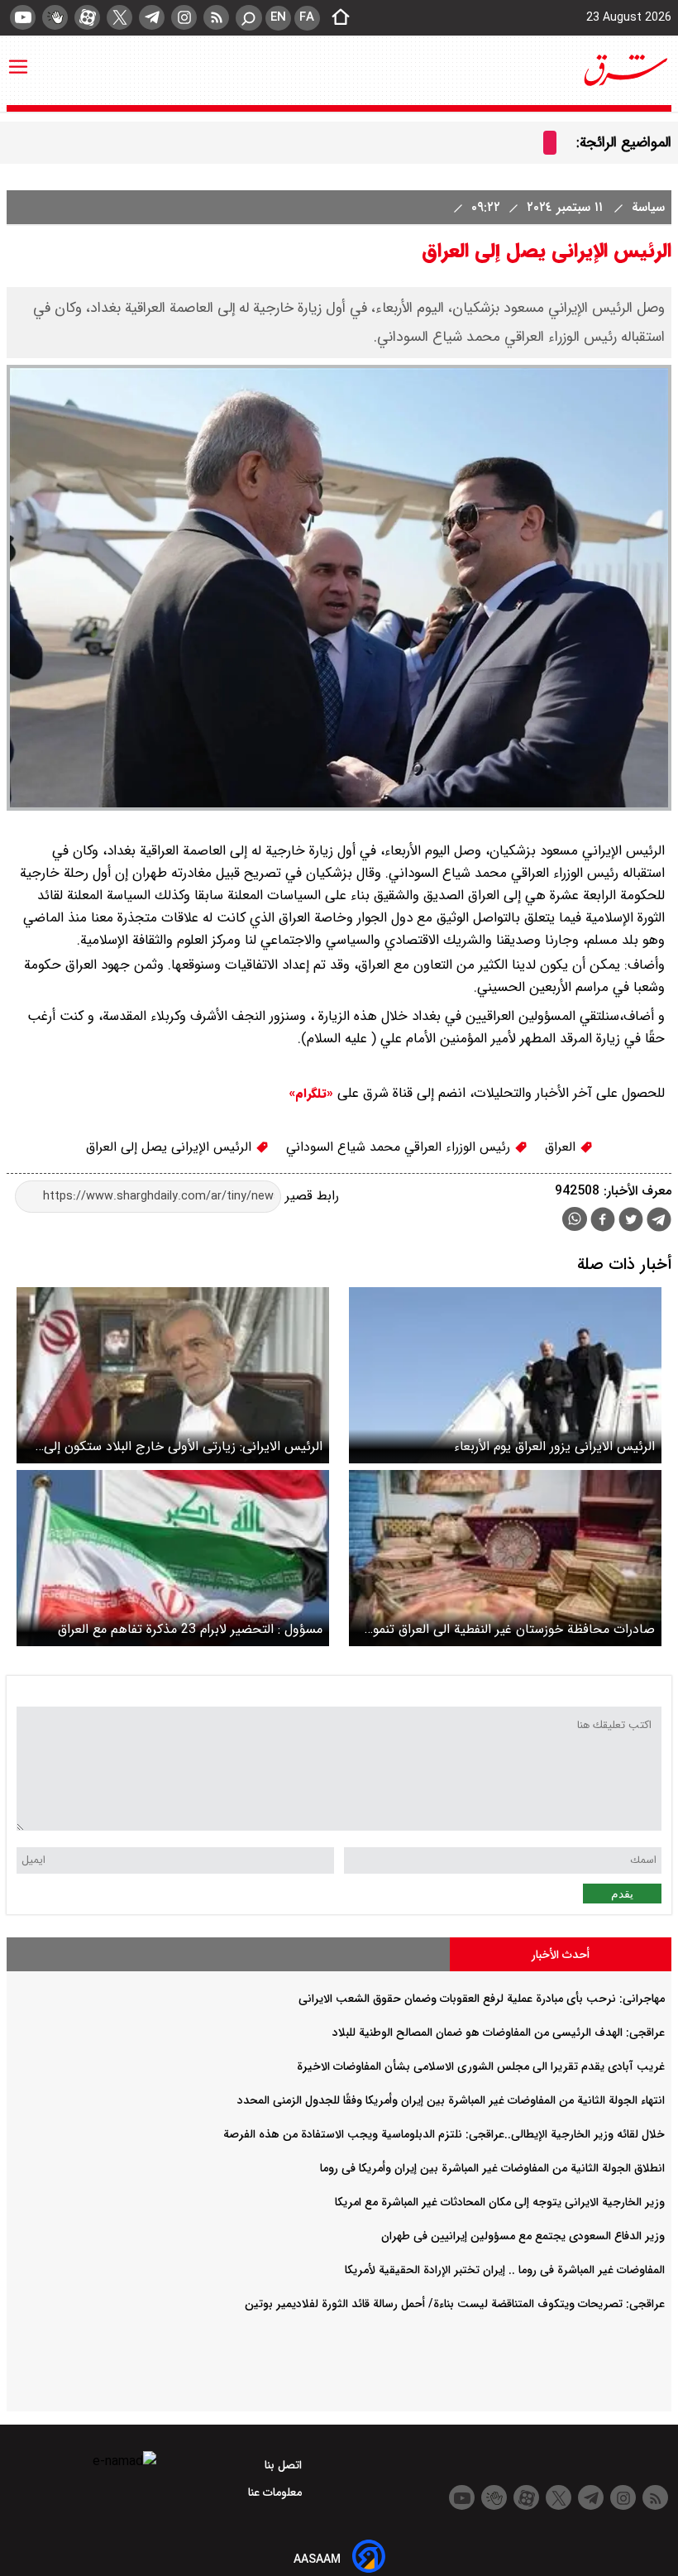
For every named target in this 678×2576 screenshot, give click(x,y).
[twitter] (119, 17)
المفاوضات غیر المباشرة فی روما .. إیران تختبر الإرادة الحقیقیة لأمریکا (505, 2270)
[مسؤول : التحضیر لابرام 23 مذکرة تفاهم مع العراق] (173, 1558)
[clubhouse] (55, 17)
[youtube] (23, 17)
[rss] (216, 17)
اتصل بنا (285, 2465)
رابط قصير (310, 1196)
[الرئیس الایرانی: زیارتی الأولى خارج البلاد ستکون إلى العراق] (173, 1375)
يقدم (622, 1894)
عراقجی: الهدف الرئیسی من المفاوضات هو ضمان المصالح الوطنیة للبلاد (499, 2033)
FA (307, 17)
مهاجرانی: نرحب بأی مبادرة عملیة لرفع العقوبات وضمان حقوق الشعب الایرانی (482, 1999)
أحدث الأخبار (561, 1955)
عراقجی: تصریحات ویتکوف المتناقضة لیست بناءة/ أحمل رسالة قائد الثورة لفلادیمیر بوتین (455, 2304)
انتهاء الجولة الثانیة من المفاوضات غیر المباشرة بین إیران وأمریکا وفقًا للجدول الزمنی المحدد (451, 2100)
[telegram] (152, 17)
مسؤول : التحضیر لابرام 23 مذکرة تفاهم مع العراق (190, 1629)
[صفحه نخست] (336, 18)
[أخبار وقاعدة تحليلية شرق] (626, 70)
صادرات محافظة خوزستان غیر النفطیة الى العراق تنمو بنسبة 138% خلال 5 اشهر (514, 1629)
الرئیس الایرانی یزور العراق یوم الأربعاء (554, 1446)
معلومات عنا (277, 2492)
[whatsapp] (575, 1219)
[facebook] (603, 1221)
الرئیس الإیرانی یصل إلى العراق (171, 1147)
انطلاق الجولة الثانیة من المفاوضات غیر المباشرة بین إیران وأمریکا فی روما (492, 2168)
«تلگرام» (311, 1094)
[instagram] (184, 17)
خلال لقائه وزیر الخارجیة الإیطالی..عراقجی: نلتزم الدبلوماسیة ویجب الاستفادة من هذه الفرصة (444, 2134)
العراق (562, 1147)
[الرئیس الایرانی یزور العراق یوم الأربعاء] (505, 1375)
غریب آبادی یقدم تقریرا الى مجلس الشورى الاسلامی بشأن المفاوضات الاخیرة (481, 2066)
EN (278, 17)
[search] (249, 18)
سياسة (646, 207)
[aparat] (87, 17)
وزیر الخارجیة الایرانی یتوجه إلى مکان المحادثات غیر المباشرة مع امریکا (500, 2202)
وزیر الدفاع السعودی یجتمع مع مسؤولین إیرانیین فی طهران (523, 2236)
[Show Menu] (18, 59)
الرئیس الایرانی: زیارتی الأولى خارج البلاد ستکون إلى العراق (183, 1446)
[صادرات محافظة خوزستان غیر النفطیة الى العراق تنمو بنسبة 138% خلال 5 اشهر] (505, 1558)
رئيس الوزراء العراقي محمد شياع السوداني (400, 1147)
